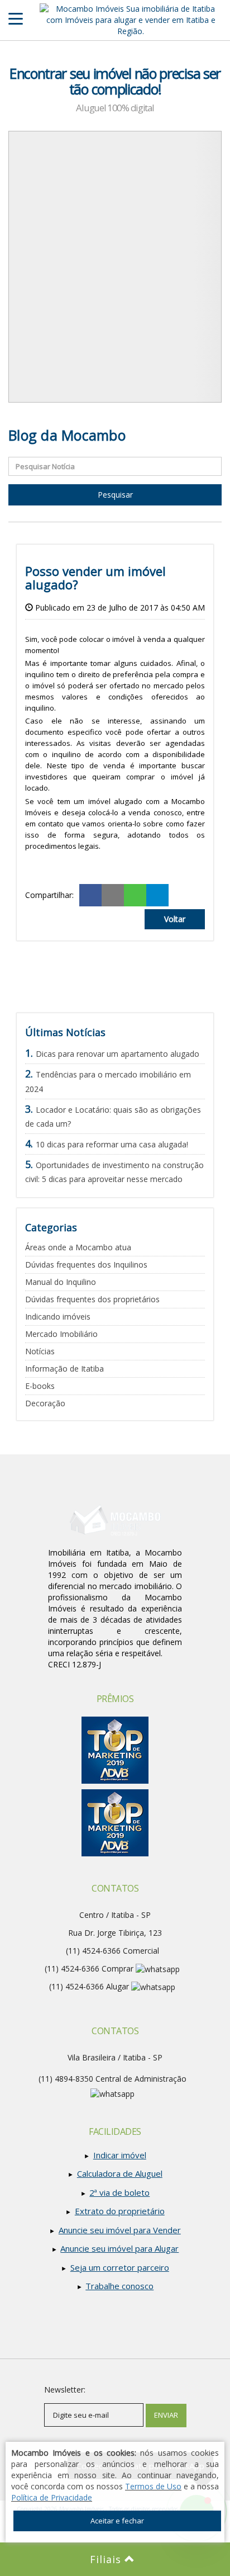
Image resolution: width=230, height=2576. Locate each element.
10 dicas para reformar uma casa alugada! (112, 1144)
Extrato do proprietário (120, 2211)
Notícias (40, 1351)
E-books (40, 1386)
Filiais (107, 2559)
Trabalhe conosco (119, 2286)
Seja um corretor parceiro (120, 2267)
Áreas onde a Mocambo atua (78, 1247)
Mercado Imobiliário (61, 1334)
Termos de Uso (153, 2486)
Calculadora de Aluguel (120, 2173)
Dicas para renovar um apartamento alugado (118, 1054)
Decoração (45, 1403)
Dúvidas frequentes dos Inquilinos (86, 1265)
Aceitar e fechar (117, 2521)
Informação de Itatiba (64, 1369)
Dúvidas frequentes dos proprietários (92, 1299)
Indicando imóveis (58, 1317)
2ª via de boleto (119, 2192)
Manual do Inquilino (61, 1282)
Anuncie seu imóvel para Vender (120, 2230)
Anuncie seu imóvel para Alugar (119, 2248)
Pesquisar (115, 495)
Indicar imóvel (120, 2155)
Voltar (175, 919)
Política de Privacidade (52, 2497)
